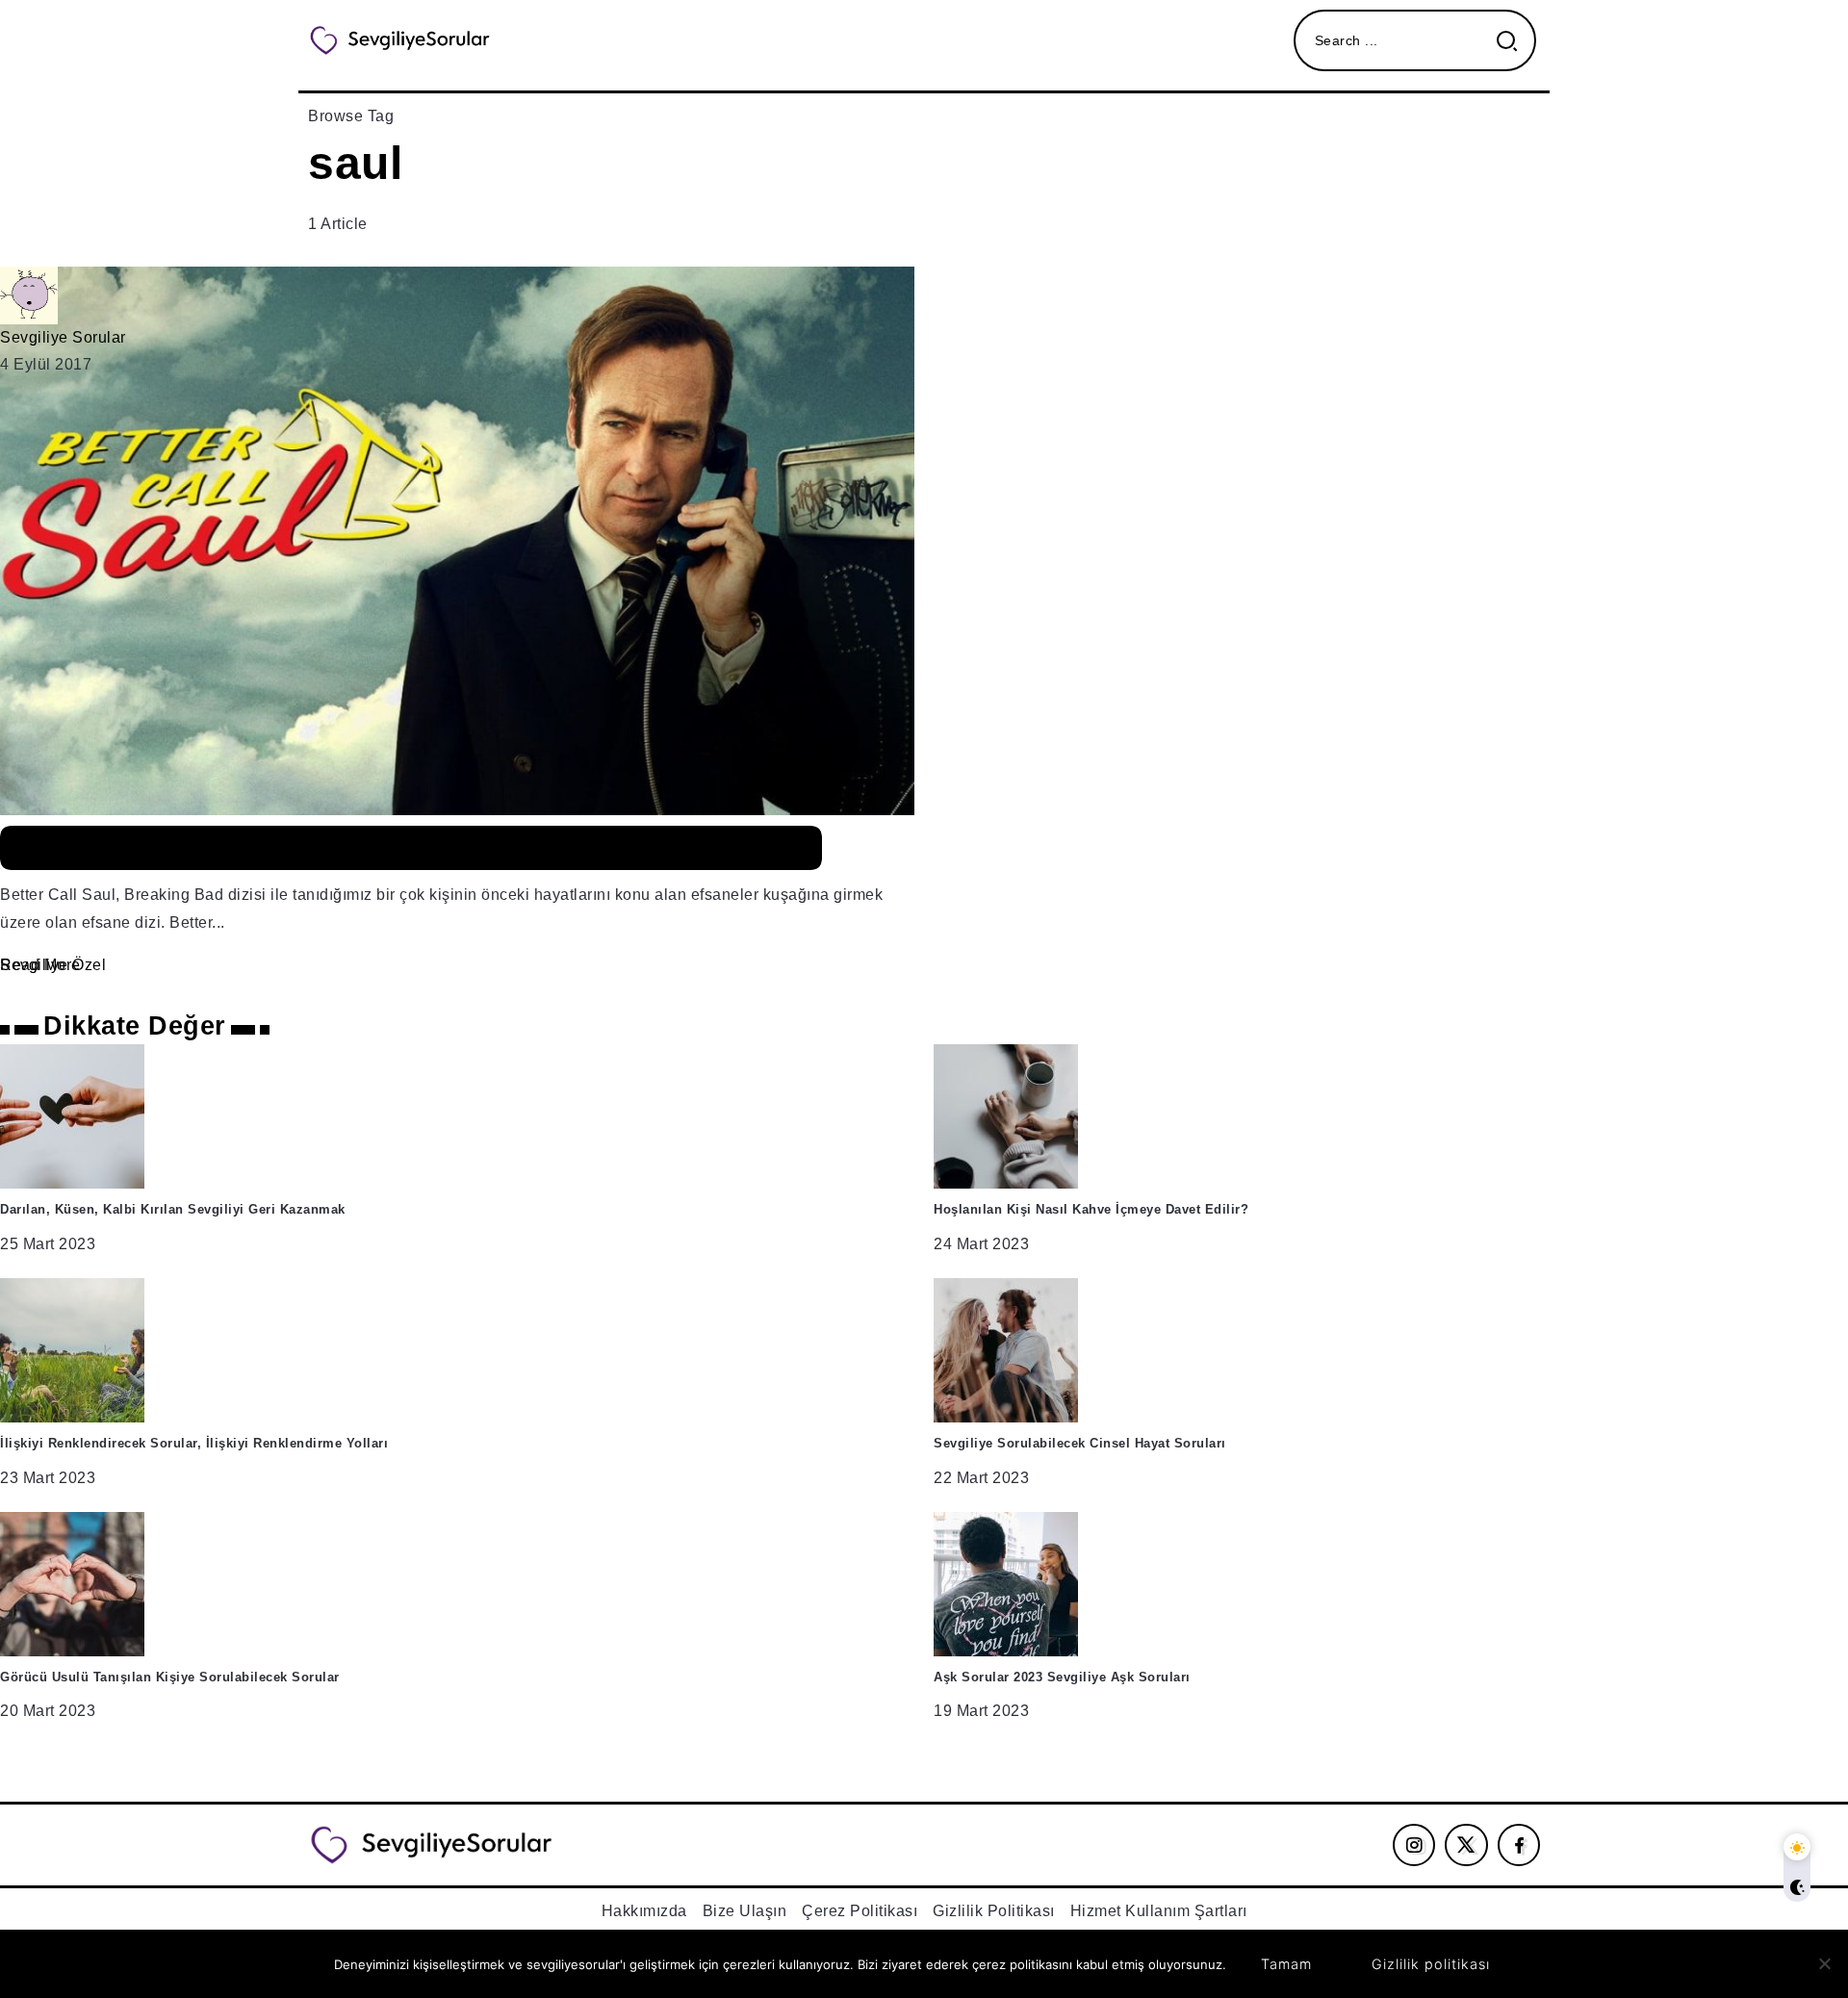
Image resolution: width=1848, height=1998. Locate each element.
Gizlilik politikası (1431, 1964)
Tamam (1286, 1964)
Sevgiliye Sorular (63, 337)
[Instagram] (1414, 1845)
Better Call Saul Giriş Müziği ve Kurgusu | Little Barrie (411, 848)
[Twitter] (1466, 1845)
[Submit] (1514, 41)
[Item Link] (924, 624)
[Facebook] (1519, 1845)
